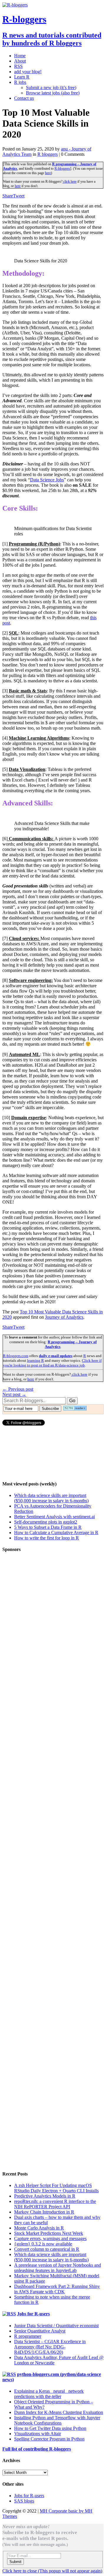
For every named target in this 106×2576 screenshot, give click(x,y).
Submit (15, 2562)
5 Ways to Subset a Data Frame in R (48, 1527)
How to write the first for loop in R (47, 1538)
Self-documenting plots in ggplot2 (46, 1522)
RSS (18, 66)
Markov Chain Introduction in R (44, 2212)
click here (69, 182)
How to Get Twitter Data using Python (50, 2428)
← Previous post (18, 1389)
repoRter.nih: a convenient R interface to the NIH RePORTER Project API (55, 2204)
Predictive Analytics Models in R (45, 2196)
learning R (35, 1360)
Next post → (14, 1394)
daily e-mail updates (56, 1356)
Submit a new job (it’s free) (51, 88)
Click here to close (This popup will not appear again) (52, 2571)
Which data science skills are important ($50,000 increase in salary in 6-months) (51, 1498)
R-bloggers (62, 169)
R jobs (20, 82)
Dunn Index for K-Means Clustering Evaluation (59, 2412)
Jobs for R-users (33, 2314)
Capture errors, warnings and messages (50, 2239)
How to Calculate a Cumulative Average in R (56, 1533)
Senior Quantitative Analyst (40, 2331)
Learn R (22, 77)
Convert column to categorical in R (47, 2249)
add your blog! (28, 72)
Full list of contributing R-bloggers (37, 2449)
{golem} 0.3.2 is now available (43, 2244)
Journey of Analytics (64, 1317)
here (48, 173)
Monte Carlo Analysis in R (39, 2228)
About (20, 61)
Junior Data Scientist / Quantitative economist (56, 2326)
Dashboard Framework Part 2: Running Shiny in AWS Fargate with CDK (57, 2289)
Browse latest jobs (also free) (53, 93)
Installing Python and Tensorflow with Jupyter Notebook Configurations (57, 2420)
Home (20, 56)
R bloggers (48, 154)
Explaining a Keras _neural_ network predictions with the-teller (49, 2394)
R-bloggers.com (16, 1356)
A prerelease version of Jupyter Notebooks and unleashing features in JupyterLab (58, 2268)
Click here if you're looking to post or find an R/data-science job (52, 1363)
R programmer (28, 2336)
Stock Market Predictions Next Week (49, 2233)
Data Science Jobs (47, 480)
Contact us (24, 98)
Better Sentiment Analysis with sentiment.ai (54, 1517)
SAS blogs (24, 2501)
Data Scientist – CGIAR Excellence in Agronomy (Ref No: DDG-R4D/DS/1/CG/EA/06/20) (50, 2347)
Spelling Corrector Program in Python (49, 2439)
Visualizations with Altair (38, 2434)
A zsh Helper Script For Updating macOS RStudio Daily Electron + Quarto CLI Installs (56, 2188)
